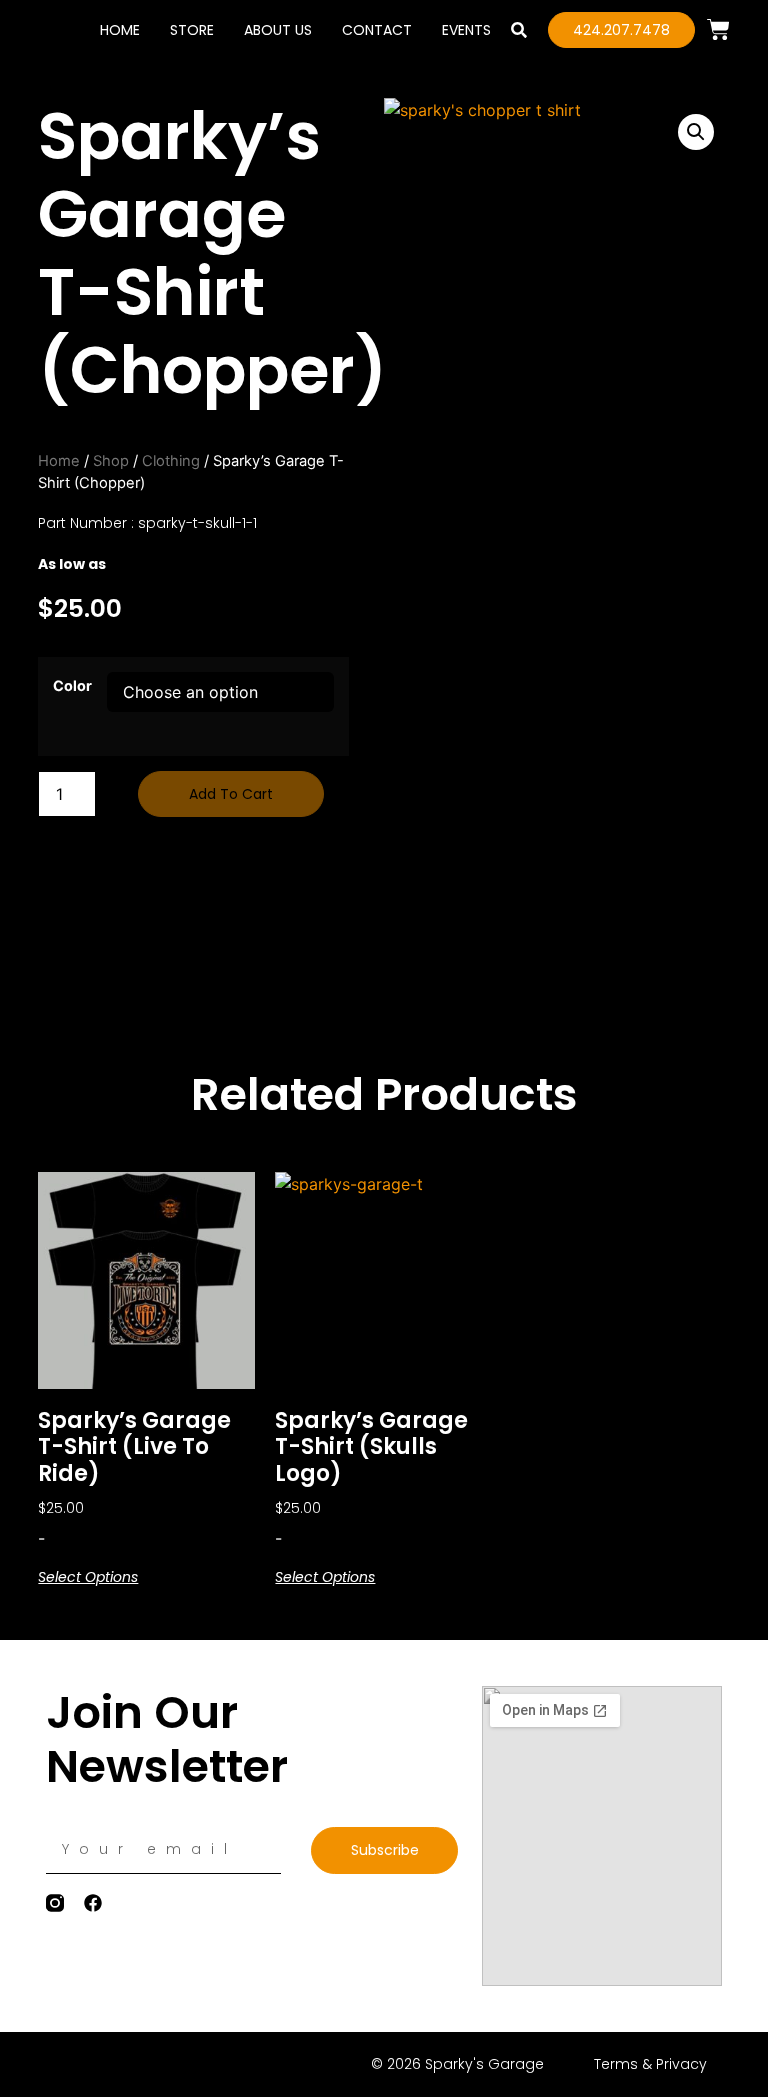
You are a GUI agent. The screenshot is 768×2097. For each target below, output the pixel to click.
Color (72, 686)
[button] (519, 30)
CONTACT (377, 30)
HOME (120, 30)
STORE (192, 30)
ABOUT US (278, 30)
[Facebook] (93, 1903)
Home (59, 461)
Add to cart (231, 794)
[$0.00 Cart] (718, 29)
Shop (111, 461)
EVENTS (466, 30)
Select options (88, 1577)
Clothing (171, 461)
